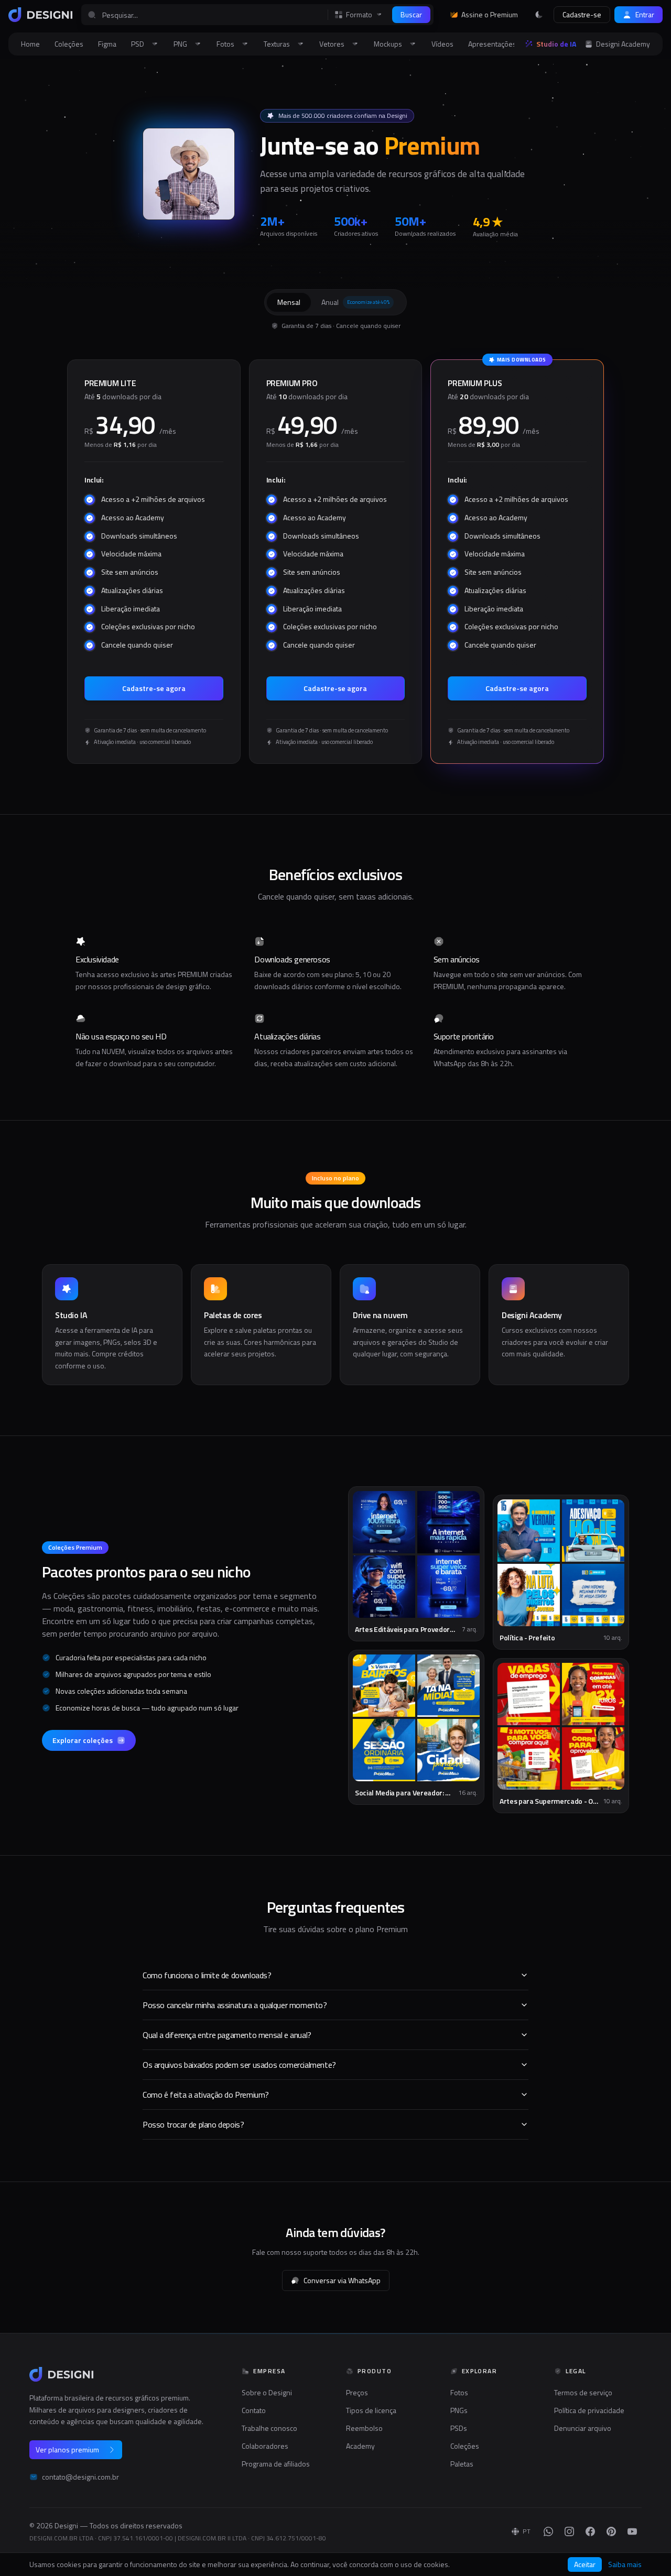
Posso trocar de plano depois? (193, 2124)
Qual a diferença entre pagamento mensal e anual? (227, 2035)
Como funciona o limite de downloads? (207, 1975)
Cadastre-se (582, 14)
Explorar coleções (83, 1740)
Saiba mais (625, 2564)
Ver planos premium (67, 2449)
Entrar (645, 14)
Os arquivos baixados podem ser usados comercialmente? (239, 2065)
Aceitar (585, 2564)
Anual (355, 302)
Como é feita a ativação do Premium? (206, 2095)
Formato (359, 15)
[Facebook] (590, 2531)
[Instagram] (569, 2531)
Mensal (289, 302)
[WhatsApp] (548, 2531)
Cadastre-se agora (154, 688)
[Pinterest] (611, 2531)
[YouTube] (632, 2531)
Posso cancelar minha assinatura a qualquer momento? (235, 2005)
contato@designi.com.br (80, 2477)
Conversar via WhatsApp (342, 2280)
